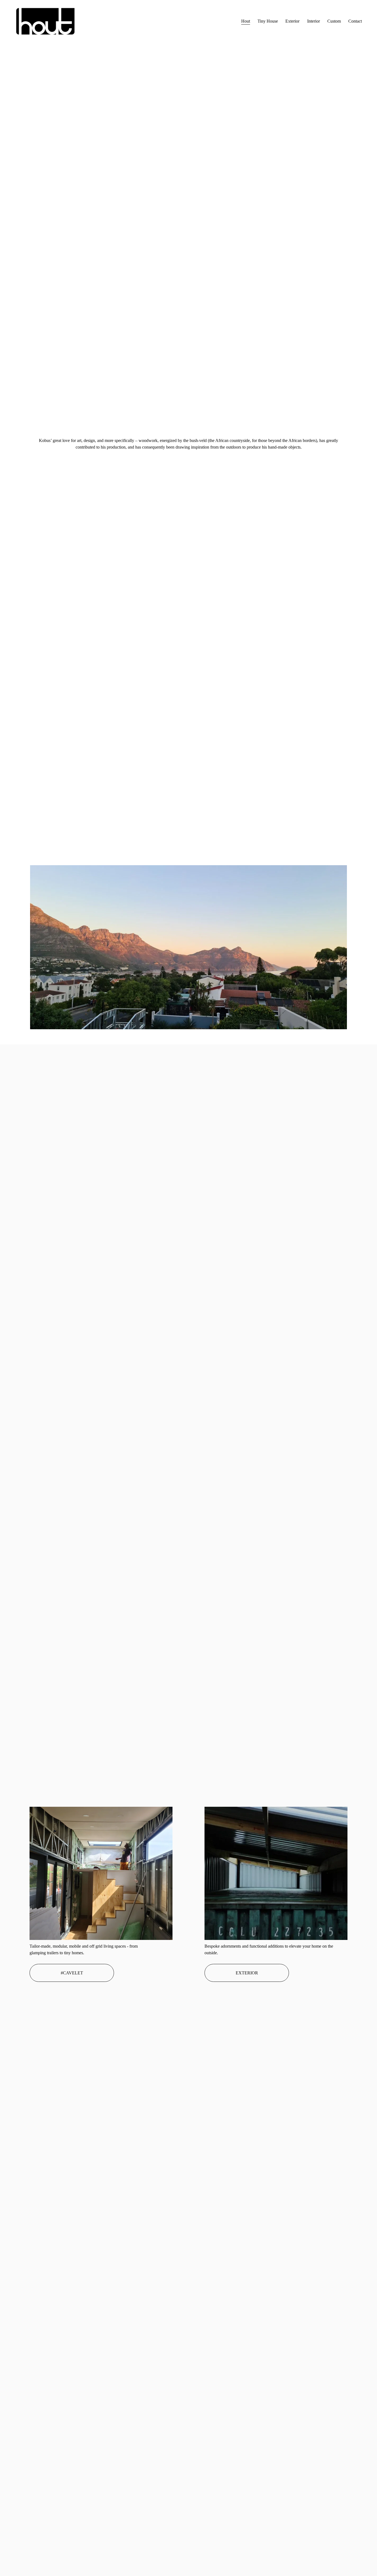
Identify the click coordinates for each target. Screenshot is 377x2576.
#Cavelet (72, 1973)
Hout (246, 21)
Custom (334, 21)
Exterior (292, 21)
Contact (355, 21)
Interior (314, 21)
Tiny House (268, 21)
